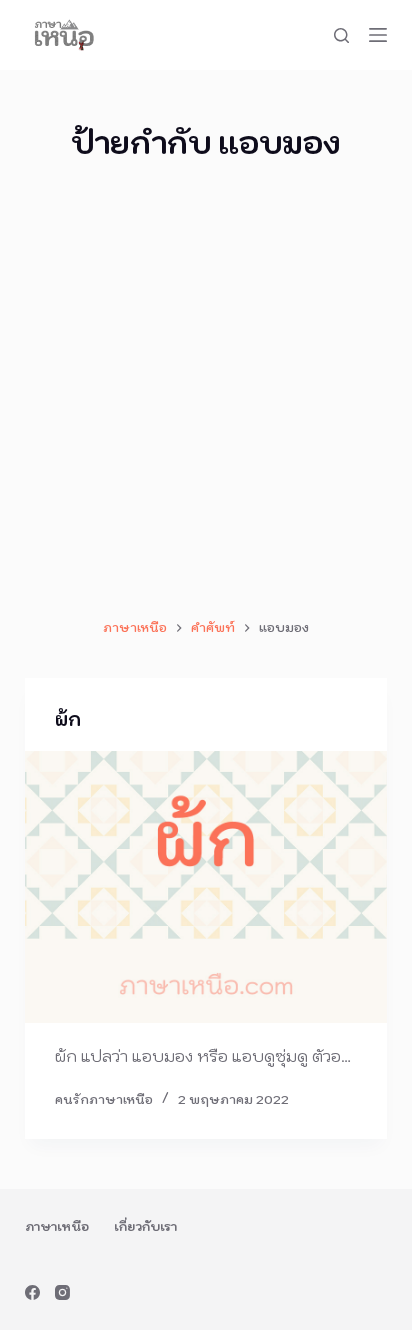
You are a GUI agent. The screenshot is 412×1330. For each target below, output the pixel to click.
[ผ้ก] (206, 887)
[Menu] (378, 35)
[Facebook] (32, 1292)
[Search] (341, 35)
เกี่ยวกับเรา (145, 1226)
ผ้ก (68, 719)
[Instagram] (62, 1292)
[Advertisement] (206, 391)
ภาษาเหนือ (57, 1226)
